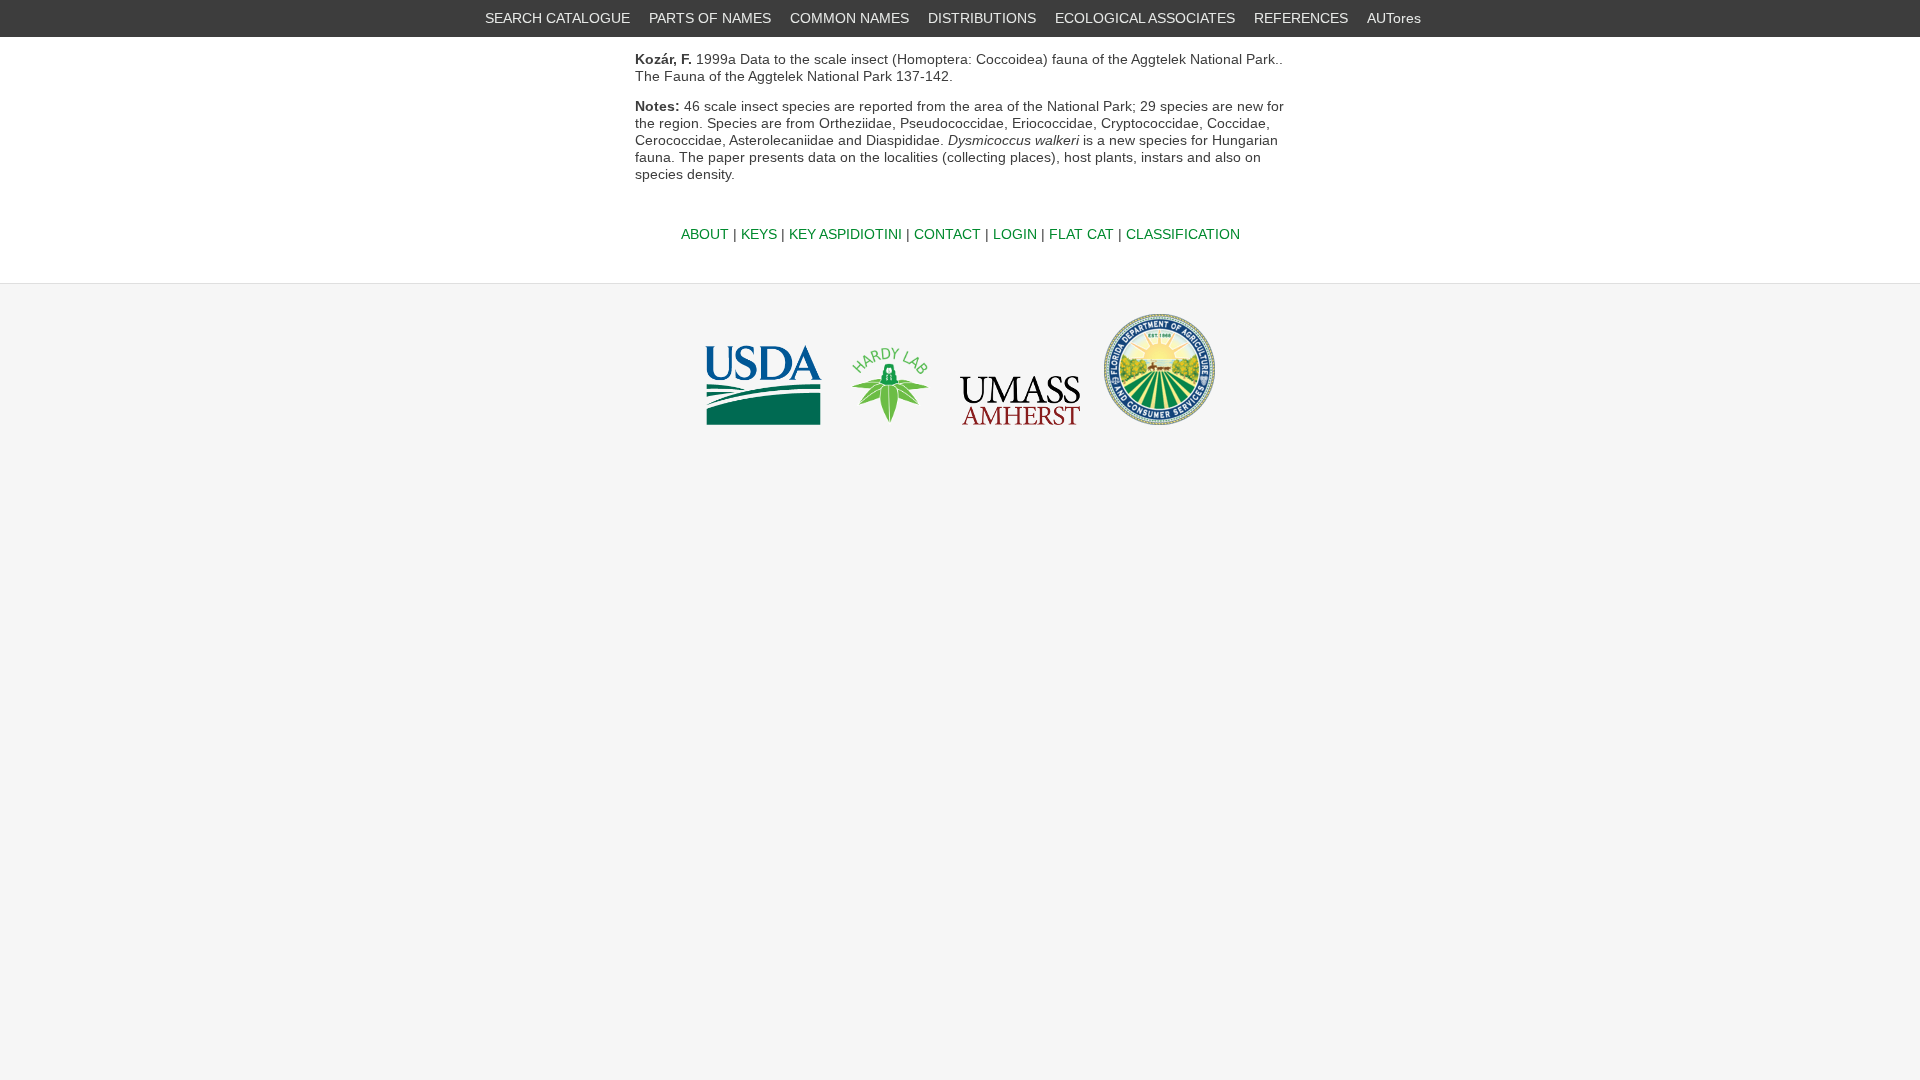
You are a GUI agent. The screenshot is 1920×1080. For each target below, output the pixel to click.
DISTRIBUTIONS (982, 18)
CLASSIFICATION (1183, 234)
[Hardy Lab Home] (891, 430)
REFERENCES (1301, 18)
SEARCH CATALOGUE (557, 18)
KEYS (759, 234)
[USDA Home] (763, 430)
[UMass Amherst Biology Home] (1020, 430)
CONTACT (947, 234)
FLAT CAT (1081, 234)
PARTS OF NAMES (710, 18)
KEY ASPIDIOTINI (845, 234)
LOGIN (1015, 234)
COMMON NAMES (849, 18)
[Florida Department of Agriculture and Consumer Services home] (1159, 430)
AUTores (1394, 18)
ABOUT (705, 234)
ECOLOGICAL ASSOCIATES (1145, 18)
